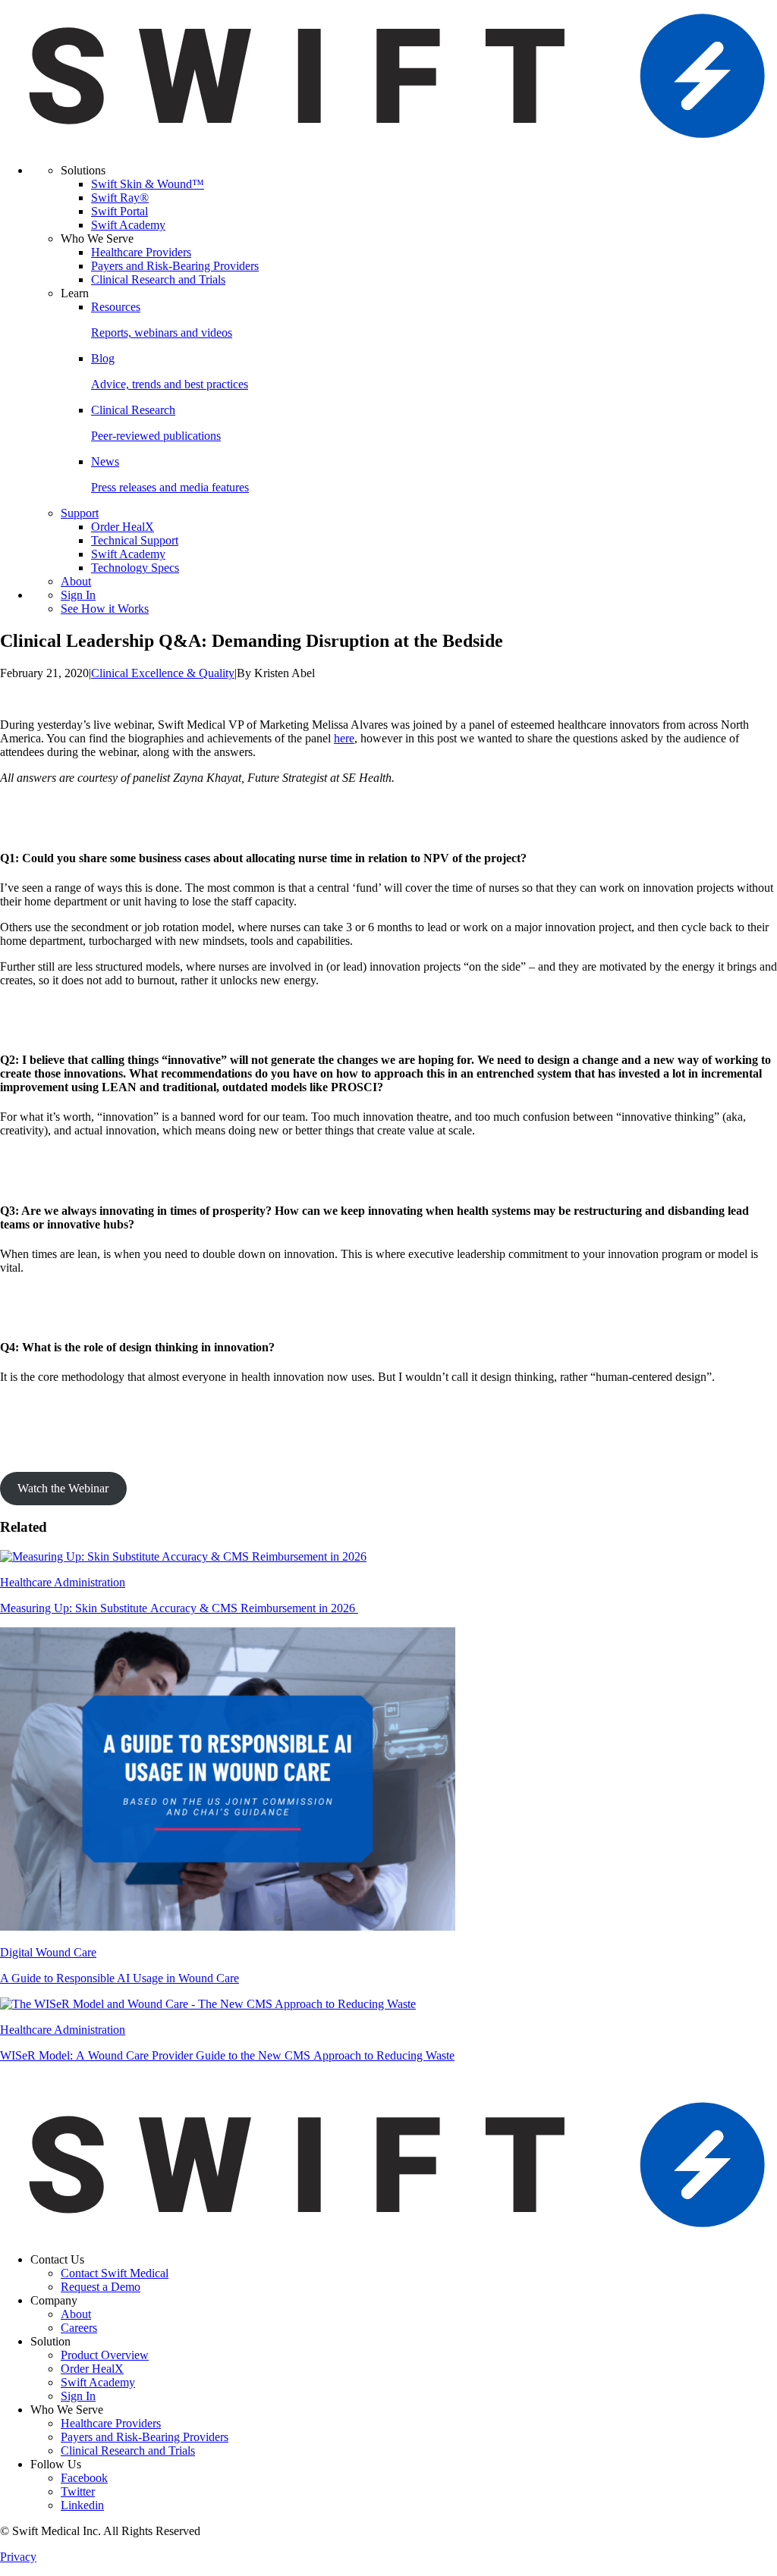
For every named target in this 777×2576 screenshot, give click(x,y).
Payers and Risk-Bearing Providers (175, 266)
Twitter (78, 2491)
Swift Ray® (120, 198)
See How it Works (105, 609)
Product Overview (105, 2355)
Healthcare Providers (141, 252)
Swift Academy (128, 225)
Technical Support (135, 540)
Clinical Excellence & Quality (163, 673)
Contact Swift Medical (115, 2273)
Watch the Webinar (63, 1488)
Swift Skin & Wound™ (148, 184)
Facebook (84, 2478)
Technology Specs (135, 568)
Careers (79, 2328)
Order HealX (123, 527)
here (344, 738)
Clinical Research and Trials (158, 279)
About (76, 581)
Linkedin (82, 2505)
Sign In (78, 595)
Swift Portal (120, 211)
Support (80, 513)
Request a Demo (101, 2287)
